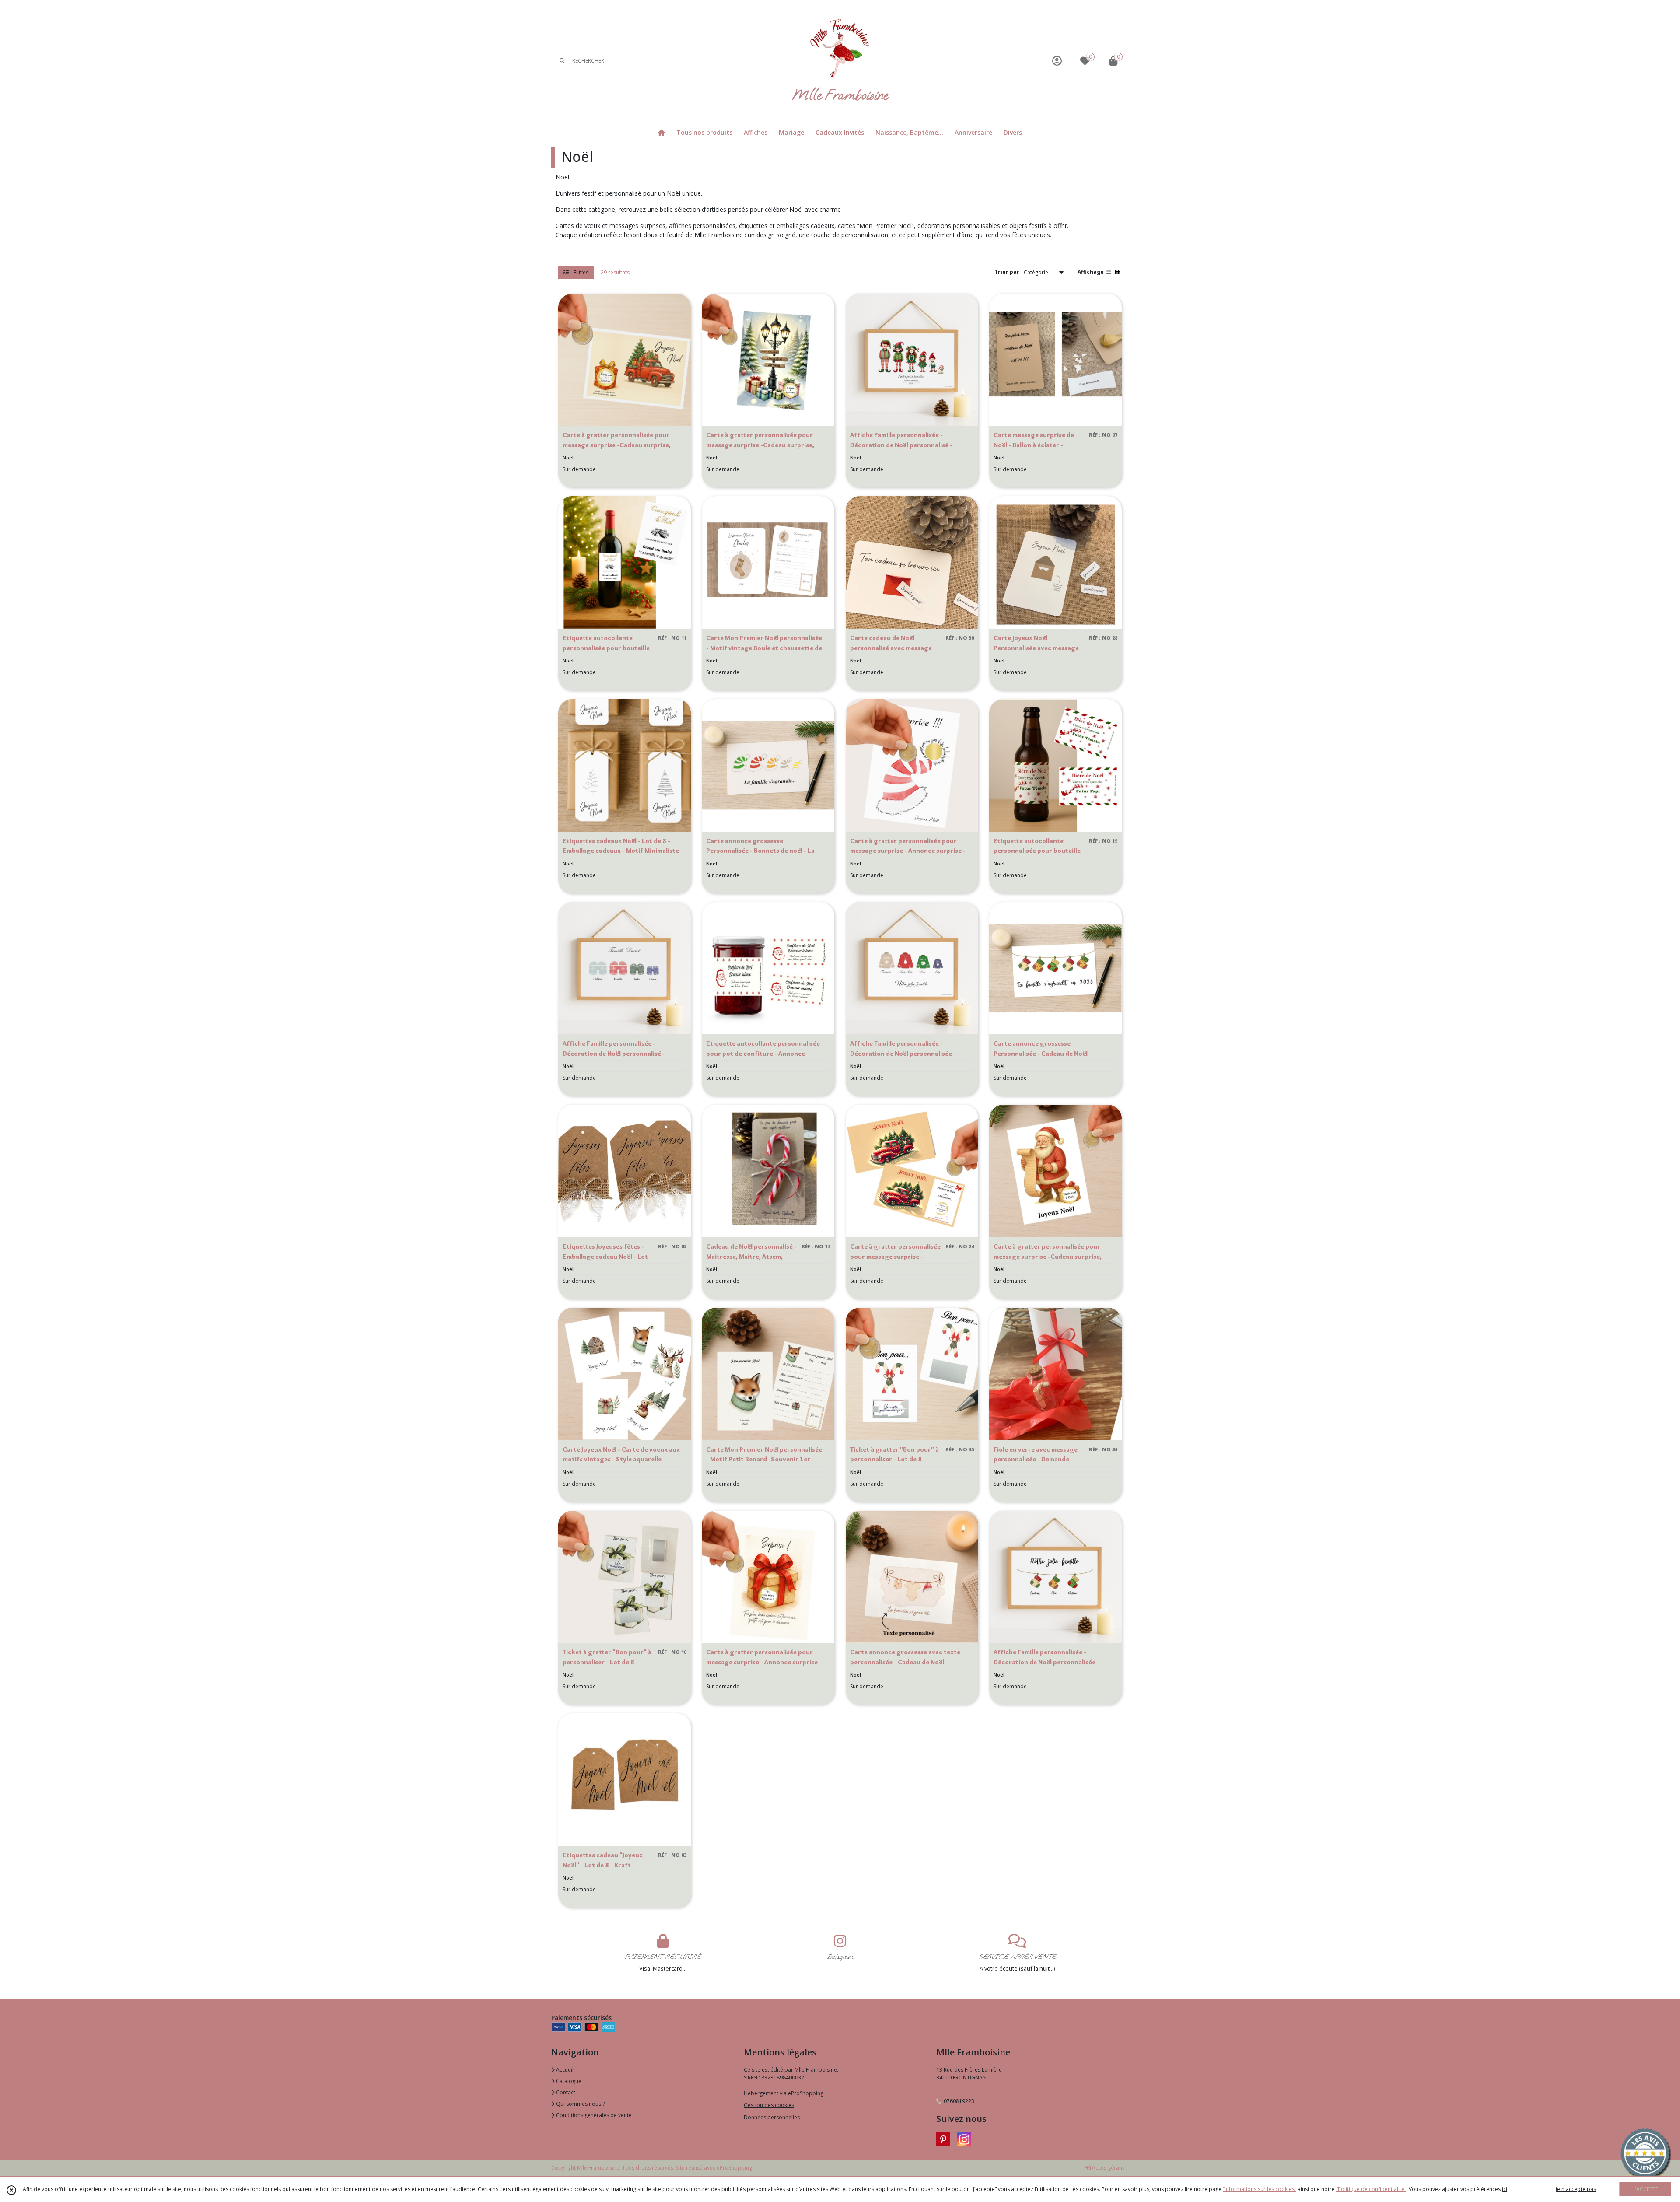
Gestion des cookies (769, 2105)
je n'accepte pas (1576, 2189)
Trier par (1007, 272)
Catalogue (568, 2081)
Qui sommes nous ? (580, 2104)
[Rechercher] (562, 61)
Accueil (564, 2070)
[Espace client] (1057, 61)
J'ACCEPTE (1646, 2189)
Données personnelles (772, 2117)
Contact (565, 2092)
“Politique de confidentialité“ (1371, 2189)
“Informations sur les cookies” (1260, 2189)
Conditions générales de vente (593, 2115)
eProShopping (734, 2168)
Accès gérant (1107, 2168)
